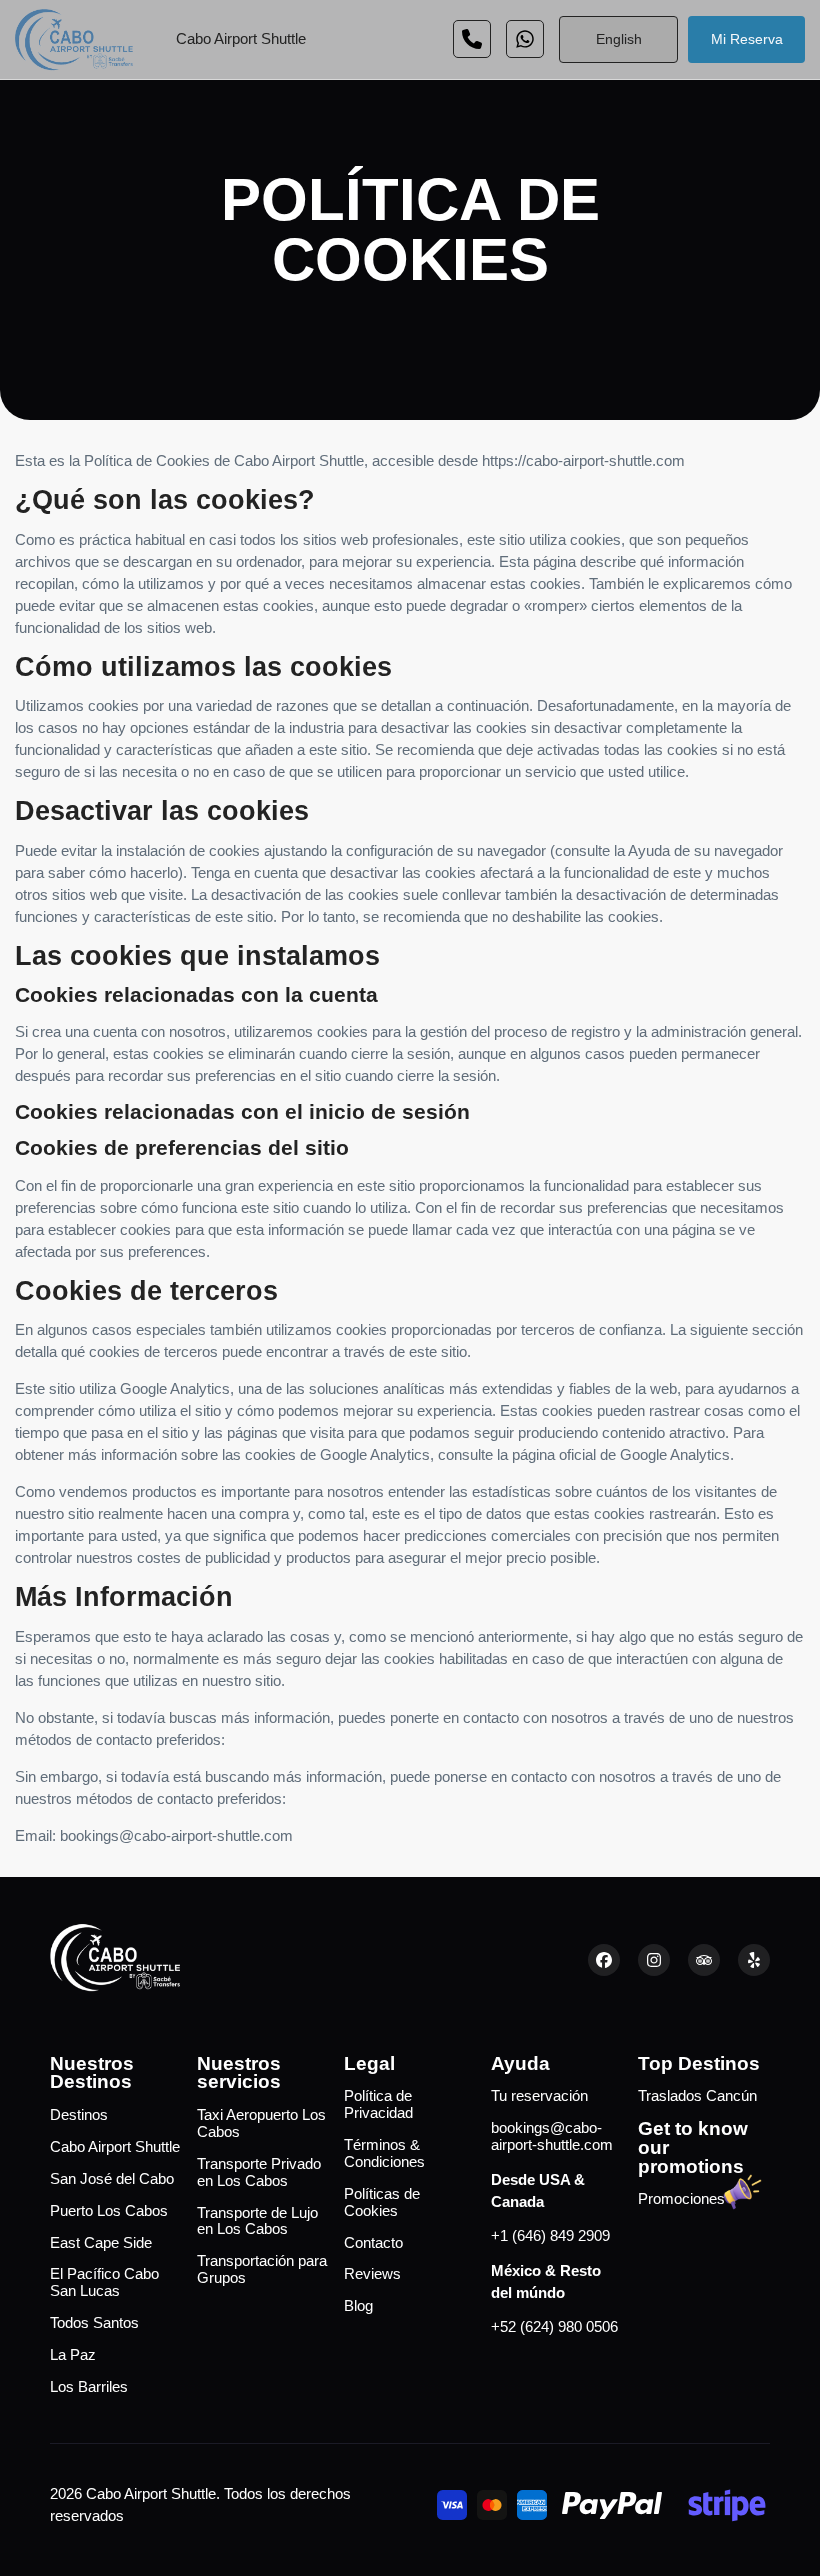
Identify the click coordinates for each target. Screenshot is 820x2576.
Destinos (79, 2115)
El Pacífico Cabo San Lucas (104, 2282)
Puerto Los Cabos (109, 2211)
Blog (358, 2306)
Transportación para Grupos (262, 2269)
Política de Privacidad (378, 2104)
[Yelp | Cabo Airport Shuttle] (754, 1960)
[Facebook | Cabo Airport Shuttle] (604, 1960)
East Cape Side (101, 2243)
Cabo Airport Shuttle (241, 39)
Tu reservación (539, 2096)
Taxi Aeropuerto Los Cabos (261, 2123)
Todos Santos (94, 2323)
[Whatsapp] (472, 39)
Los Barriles (89, 2387)
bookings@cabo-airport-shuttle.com (552, 2136)
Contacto (373, 2243)
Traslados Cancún (697, 2096)
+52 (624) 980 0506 (554, 2327)
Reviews (372, 2274)
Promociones (681, 2199)
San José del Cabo (112, 2179)
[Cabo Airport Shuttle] (74, 39)
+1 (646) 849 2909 (550, 2236)
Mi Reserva (747, 39)
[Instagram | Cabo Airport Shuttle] (654, 1960)
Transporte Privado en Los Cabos (259, 2172)
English (619, 39)
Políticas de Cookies (382, 2202)
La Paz (73, 2355)
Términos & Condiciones (384, 2153)
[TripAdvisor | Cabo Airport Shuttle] (704, 1960)
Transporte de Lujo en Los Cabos (257, 2221)
